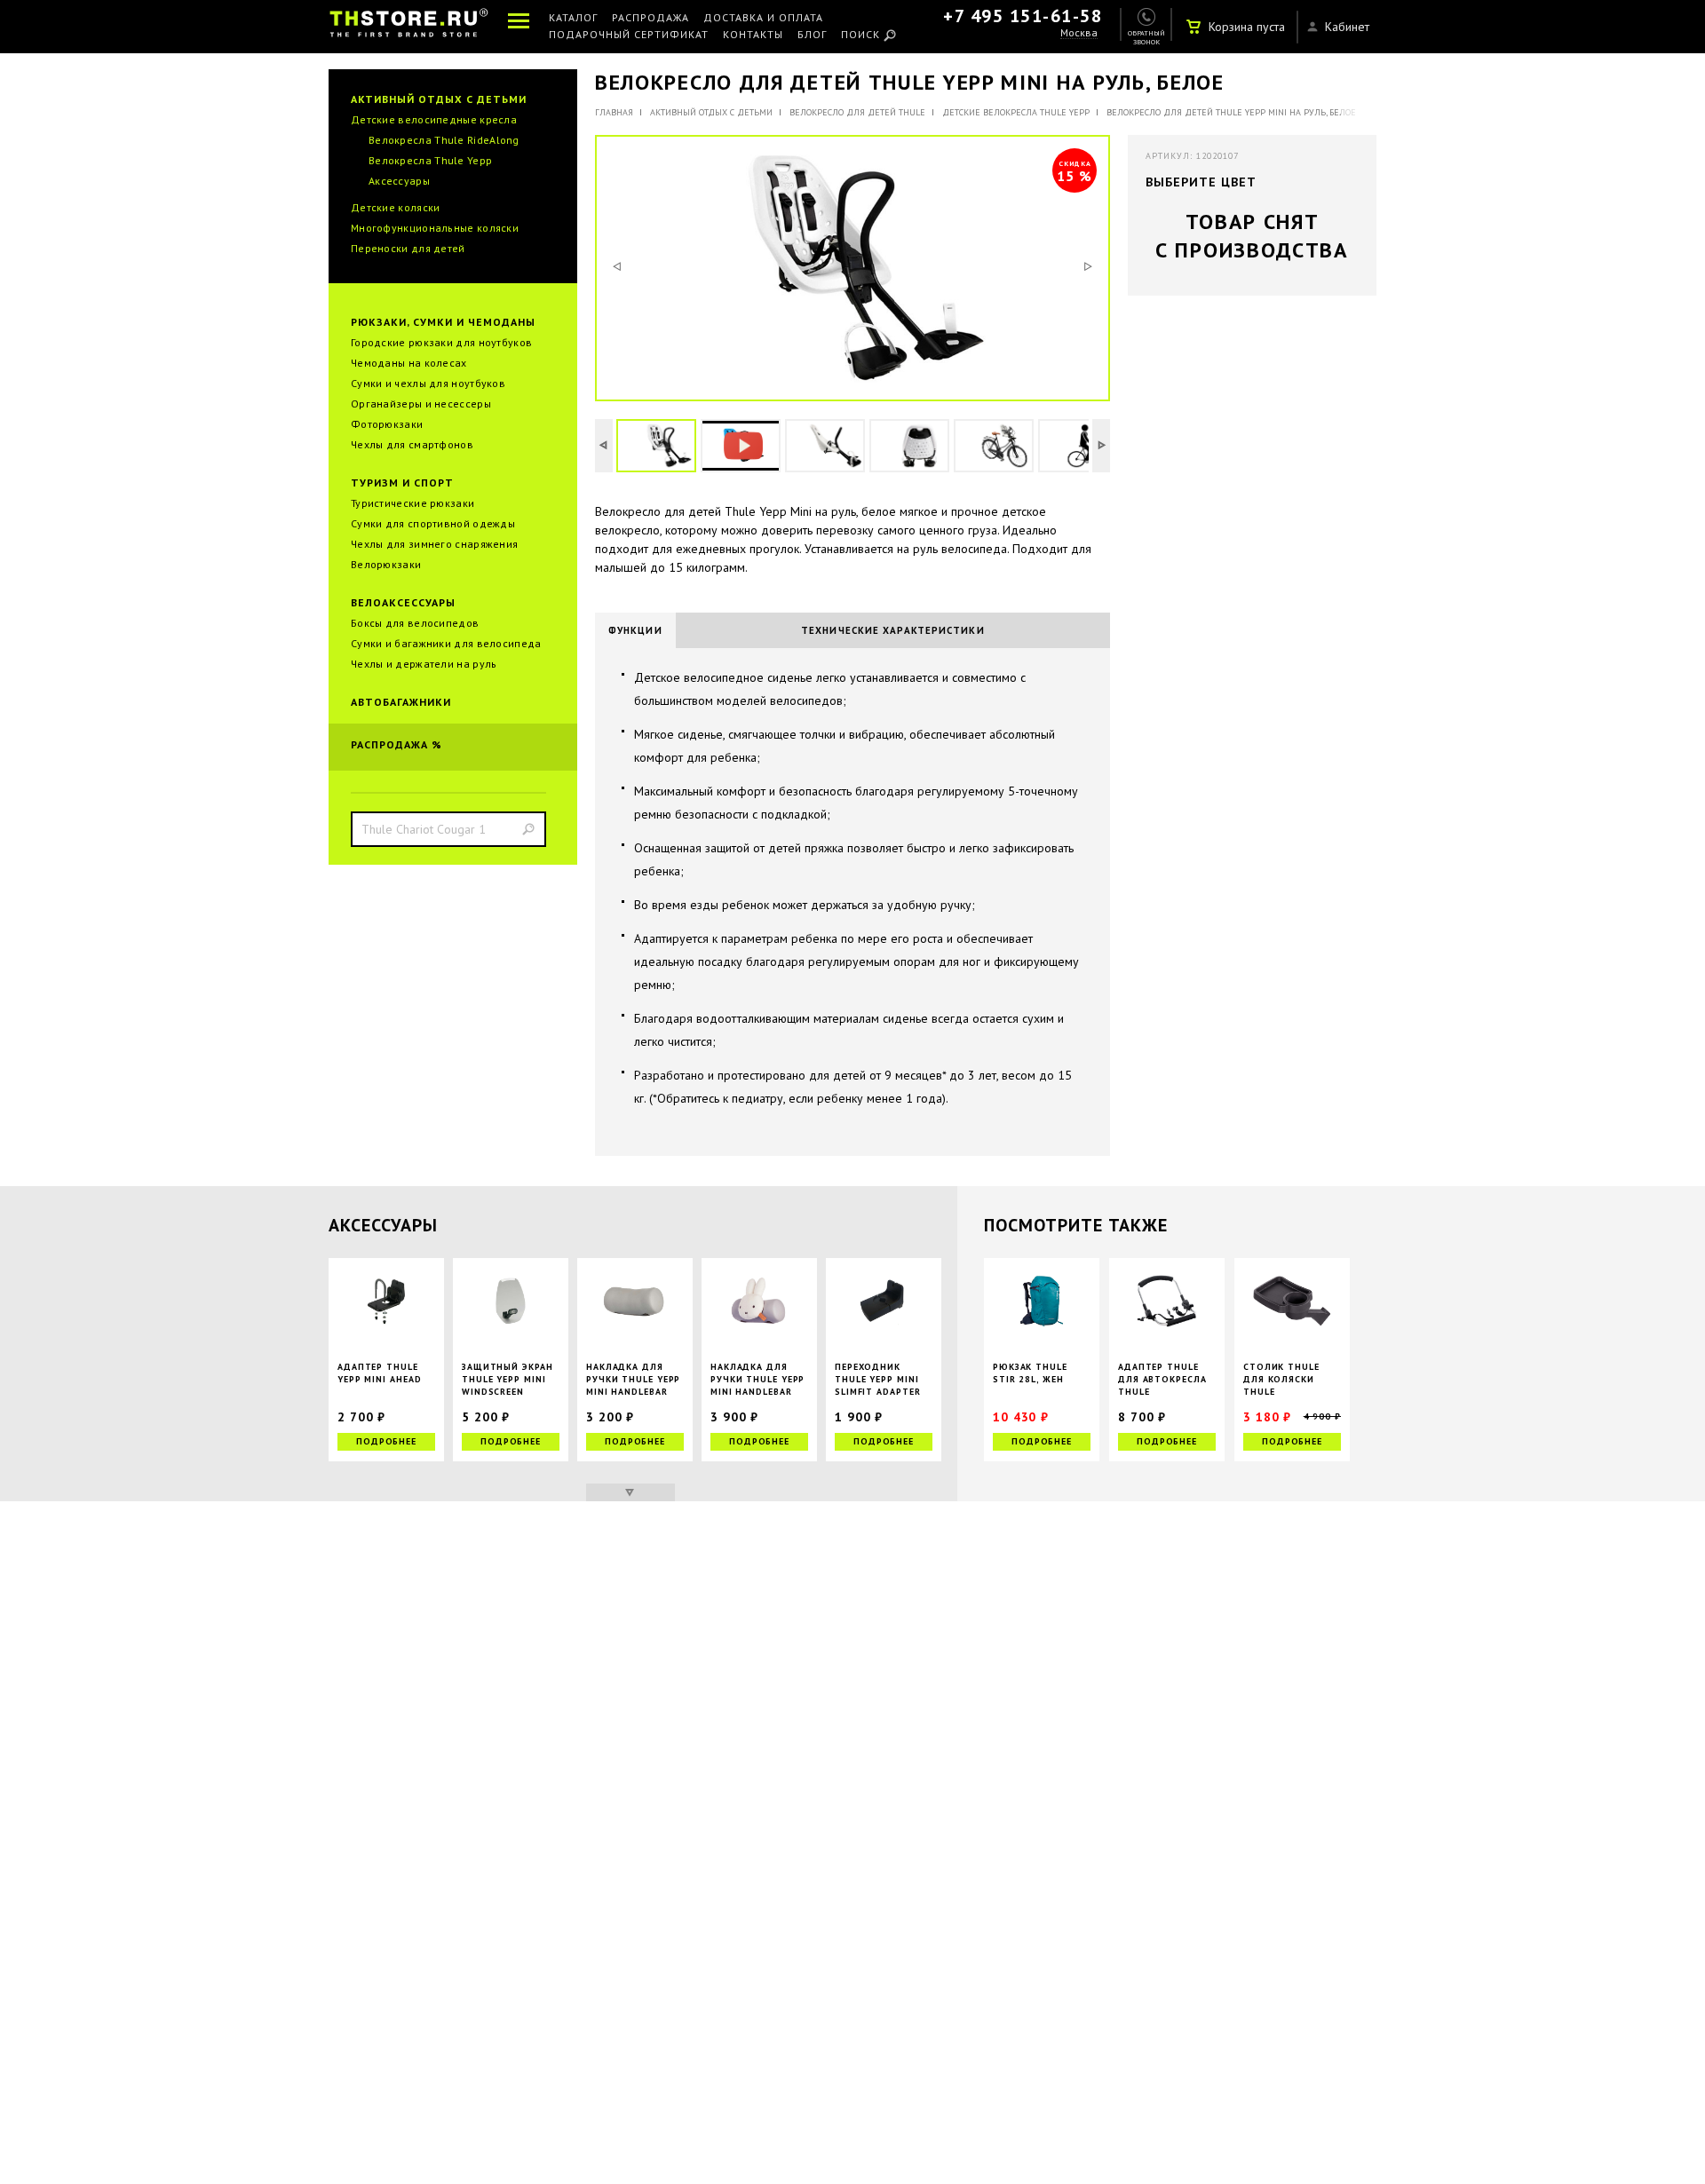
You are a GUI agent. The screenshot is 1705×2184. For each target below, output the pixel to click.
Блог (812, 35)
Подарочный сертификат (629, 35)
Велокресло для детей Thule (857, 112)
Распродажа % (397, 744)
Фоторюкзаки (387, 424)
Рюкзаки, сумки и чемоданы (443, 322)
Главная (614, 112)
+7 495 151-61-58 (1023, 16)
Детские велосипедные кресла (434, 119)
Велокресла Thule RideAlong (444, 140)
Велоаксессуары (403, 602)
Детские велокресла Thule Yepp (1016, 112)
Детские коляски (396, 207)
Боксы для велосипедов (415, 623)
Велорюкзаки (386, 564)
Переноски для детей (408, 248)
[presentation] (635, 630)
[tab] (635, 630)
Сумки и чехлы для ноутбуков (428, 383)
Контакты (753, 35)
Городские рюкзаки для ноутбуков (441, 342)
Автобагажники (401, 702)
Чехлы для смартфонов (412, 444)
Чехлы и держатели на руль (424, 664)
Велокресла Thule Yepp (430, 160)
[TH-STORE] (408, 26)
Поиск (860, 35)
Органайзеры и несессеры (421, 404)
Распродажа (650, 18)
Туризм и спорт (402, 483)
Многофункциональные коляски (435, 228)
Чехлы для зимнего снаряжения (434, 544)
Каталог (573, 18)
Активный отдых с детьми (439, 99)
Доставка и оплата (763, 18)
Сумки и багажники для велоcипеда (446, 643)
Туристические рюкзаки (412, 503)
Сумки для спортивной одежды (433, 523)
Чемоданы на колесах (409, 363)
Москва (1079, 33)
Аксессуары (399, 181)
